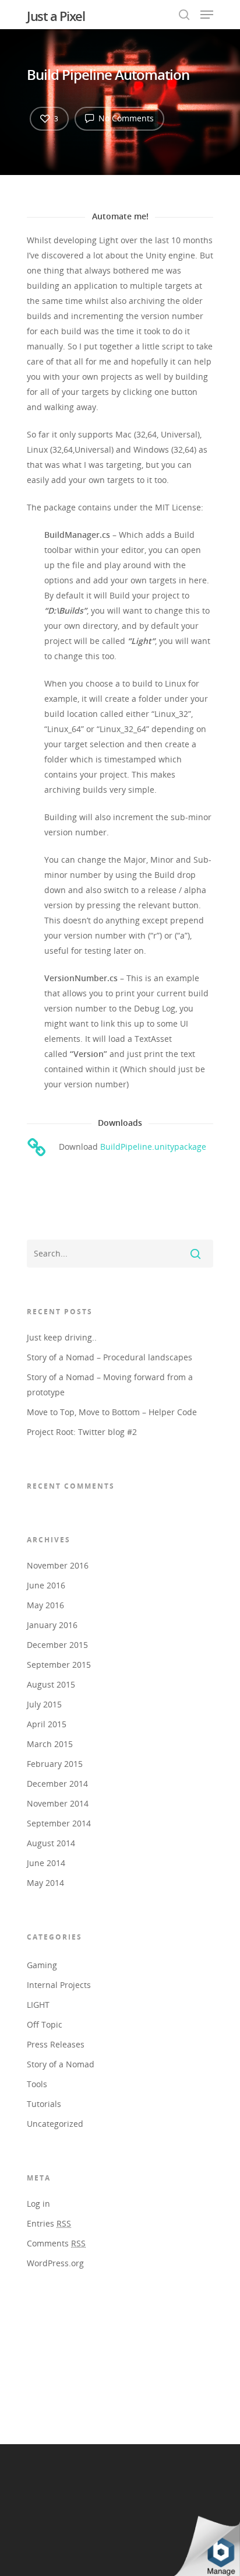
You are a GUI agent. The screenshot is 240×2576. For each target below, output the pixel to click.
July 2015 (44, 1704)
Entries (49, 2223)
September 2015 (59, 1665)
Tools (37, 2084)
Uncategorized (55, 2124)
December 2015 (57, 1645)
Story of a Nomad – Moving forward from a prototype (110, 1385)
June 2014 (46, 1863)
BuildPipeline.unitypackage (153, 1147)
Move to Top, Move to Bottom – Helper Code (112, 1412)
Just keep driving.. (62, 1337)
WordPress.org (55, 2263)
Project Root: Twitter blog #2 (82, 1432)
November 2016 (58, 1565)
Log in (38, 2204)
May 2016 (45, 1605)
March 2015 (50, 1744)
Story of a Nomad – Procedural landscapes (110, 1357)
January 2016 (52, 1625)
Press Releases (56, 2044)
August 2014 (51, 1843)
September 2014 (59, 1823)
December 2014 (57, 1784)
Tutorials (44, 2104)
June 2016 (46, 1585)
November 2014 (58, 1803)
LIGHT (38, 2005)
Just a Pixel (56, 16)
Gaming (42, 1965)
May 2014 (45, 1883)
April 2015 (47, 1724)
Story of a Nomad (61, 2064)
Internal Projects (59, 1985)
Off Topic (45, 2024)
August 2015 (51, 1684)
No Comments (125, 118)
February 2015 (55, 1764)
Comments (56, 2243)
